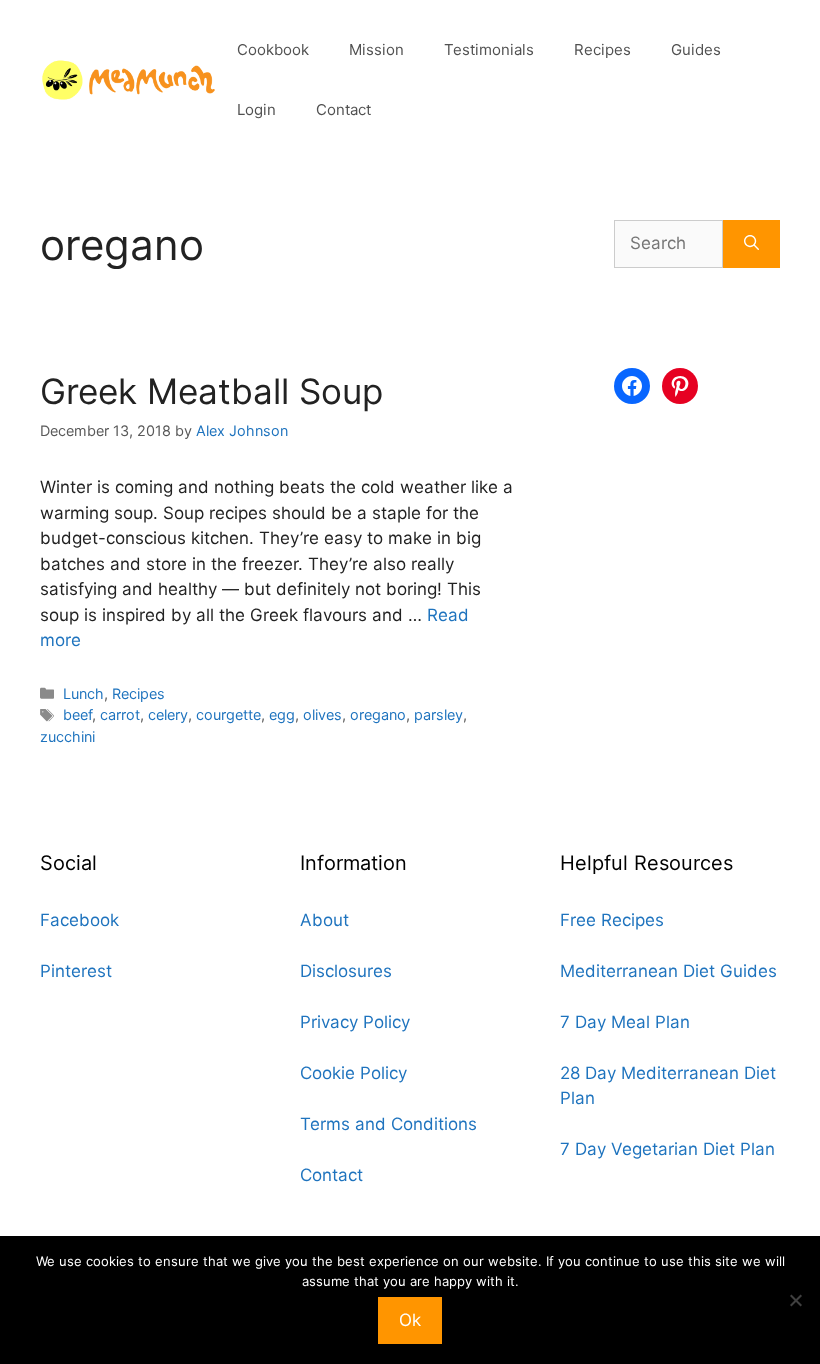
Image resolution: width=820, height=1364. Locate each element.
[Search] (751, 244)
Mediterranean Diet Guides (668, 971)
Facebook (79, 920)
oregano (378, 714)
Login (256, 109)
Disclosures (346, 971)
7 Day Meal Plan (625, 1022)
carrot (120, 714)
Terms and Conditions (388, 1124)
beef (77, 714)
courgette (228, 714)
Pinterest (76, 971)
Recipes (602, 49)
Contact (343, 109)
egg (282, 714)
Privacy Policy (355, 1022)
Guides (696, 49)
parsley (438, 714)
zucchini (67, 736)
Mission (376, 49)
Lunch (83, 693)
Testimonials (489, 49)
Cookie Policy (353, 1073)
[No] (795, 1300)
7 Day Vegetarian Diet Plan (667, 1149)
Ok (410, 1320)
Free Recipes (612, 920)
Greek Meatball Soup (211, 391)
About (324, 920)
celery (168, 714)
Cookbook (273, 49)
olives (322, 714)
